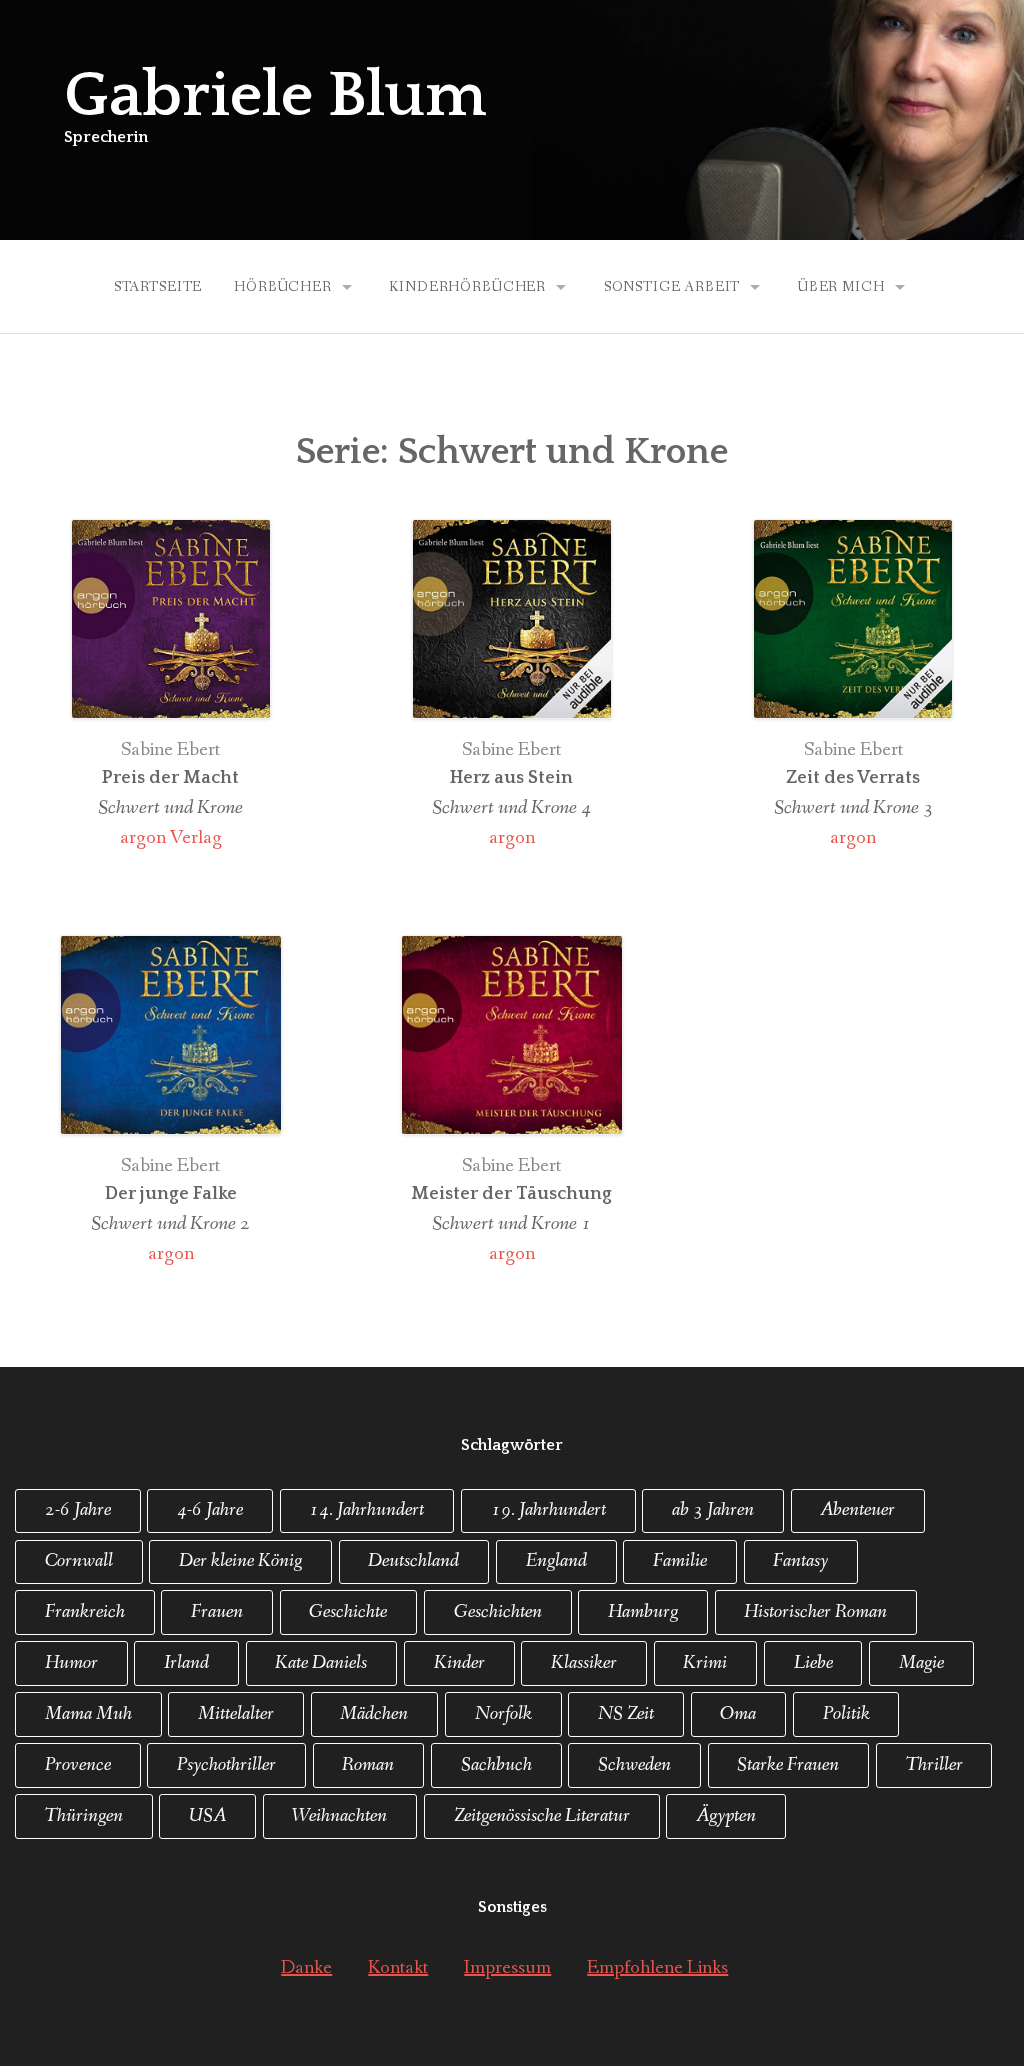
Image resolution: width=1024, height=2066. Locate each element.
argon (512, 838)
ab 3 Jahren (713, 1510)
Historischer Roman (815, 1612)
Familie (680, 1561)
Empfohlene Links (657, 1968)
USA (207, 1816)
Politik (846, 1714)
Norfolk (503, 1714)
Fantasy (800, 1561)
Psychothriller (226, 1765)
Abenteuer (857, 1510)
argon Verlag (171, 838)
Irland (186, 1663)
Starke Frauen (788, 1765)
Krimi (705, 1663)
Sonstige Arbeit (672, 287)
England (556, 1561)
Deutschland (413, 1561)
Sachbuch (496, 1765)
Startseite (158, 287)
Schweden (634, 1765)
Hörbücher (283, 287)
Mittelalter (236, 1714)
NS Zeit (626, 1714)
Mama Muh (88, 1714)
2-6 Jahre (78, 1510)
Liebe (813, 1663)
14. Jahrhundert (366, 1510)
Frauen (217, 1612)
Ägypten (726, 1816)
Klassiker (584, 1663)
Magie (921, 1663)
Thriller (934, 1765)
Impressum (507, 1968)
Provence (78, 1765)
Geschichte (348, 1612)
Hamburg (643, 1612)
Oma (738, 1714)
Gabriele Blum (275, 96)
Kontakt (398, 1968)
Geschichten (498, 1612)
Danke (306, 1968)
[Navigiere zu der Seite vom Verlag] (171, 626)
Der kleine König (240, 1561)
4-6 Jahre (210, 1510)
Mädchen (374, 1714)
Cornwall (79, 1561)
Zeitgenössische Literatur (542, 1816)
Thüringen (84, 1816)
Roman (368, 1765)
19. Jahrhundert (548, 1510)
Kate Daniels (321, 1663)
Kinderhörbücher (467, 287)
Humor (71, 1663)
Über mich (841, 287)
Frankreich (85, 1612)
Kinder (459, 1663)
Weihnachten (339, 1816)
